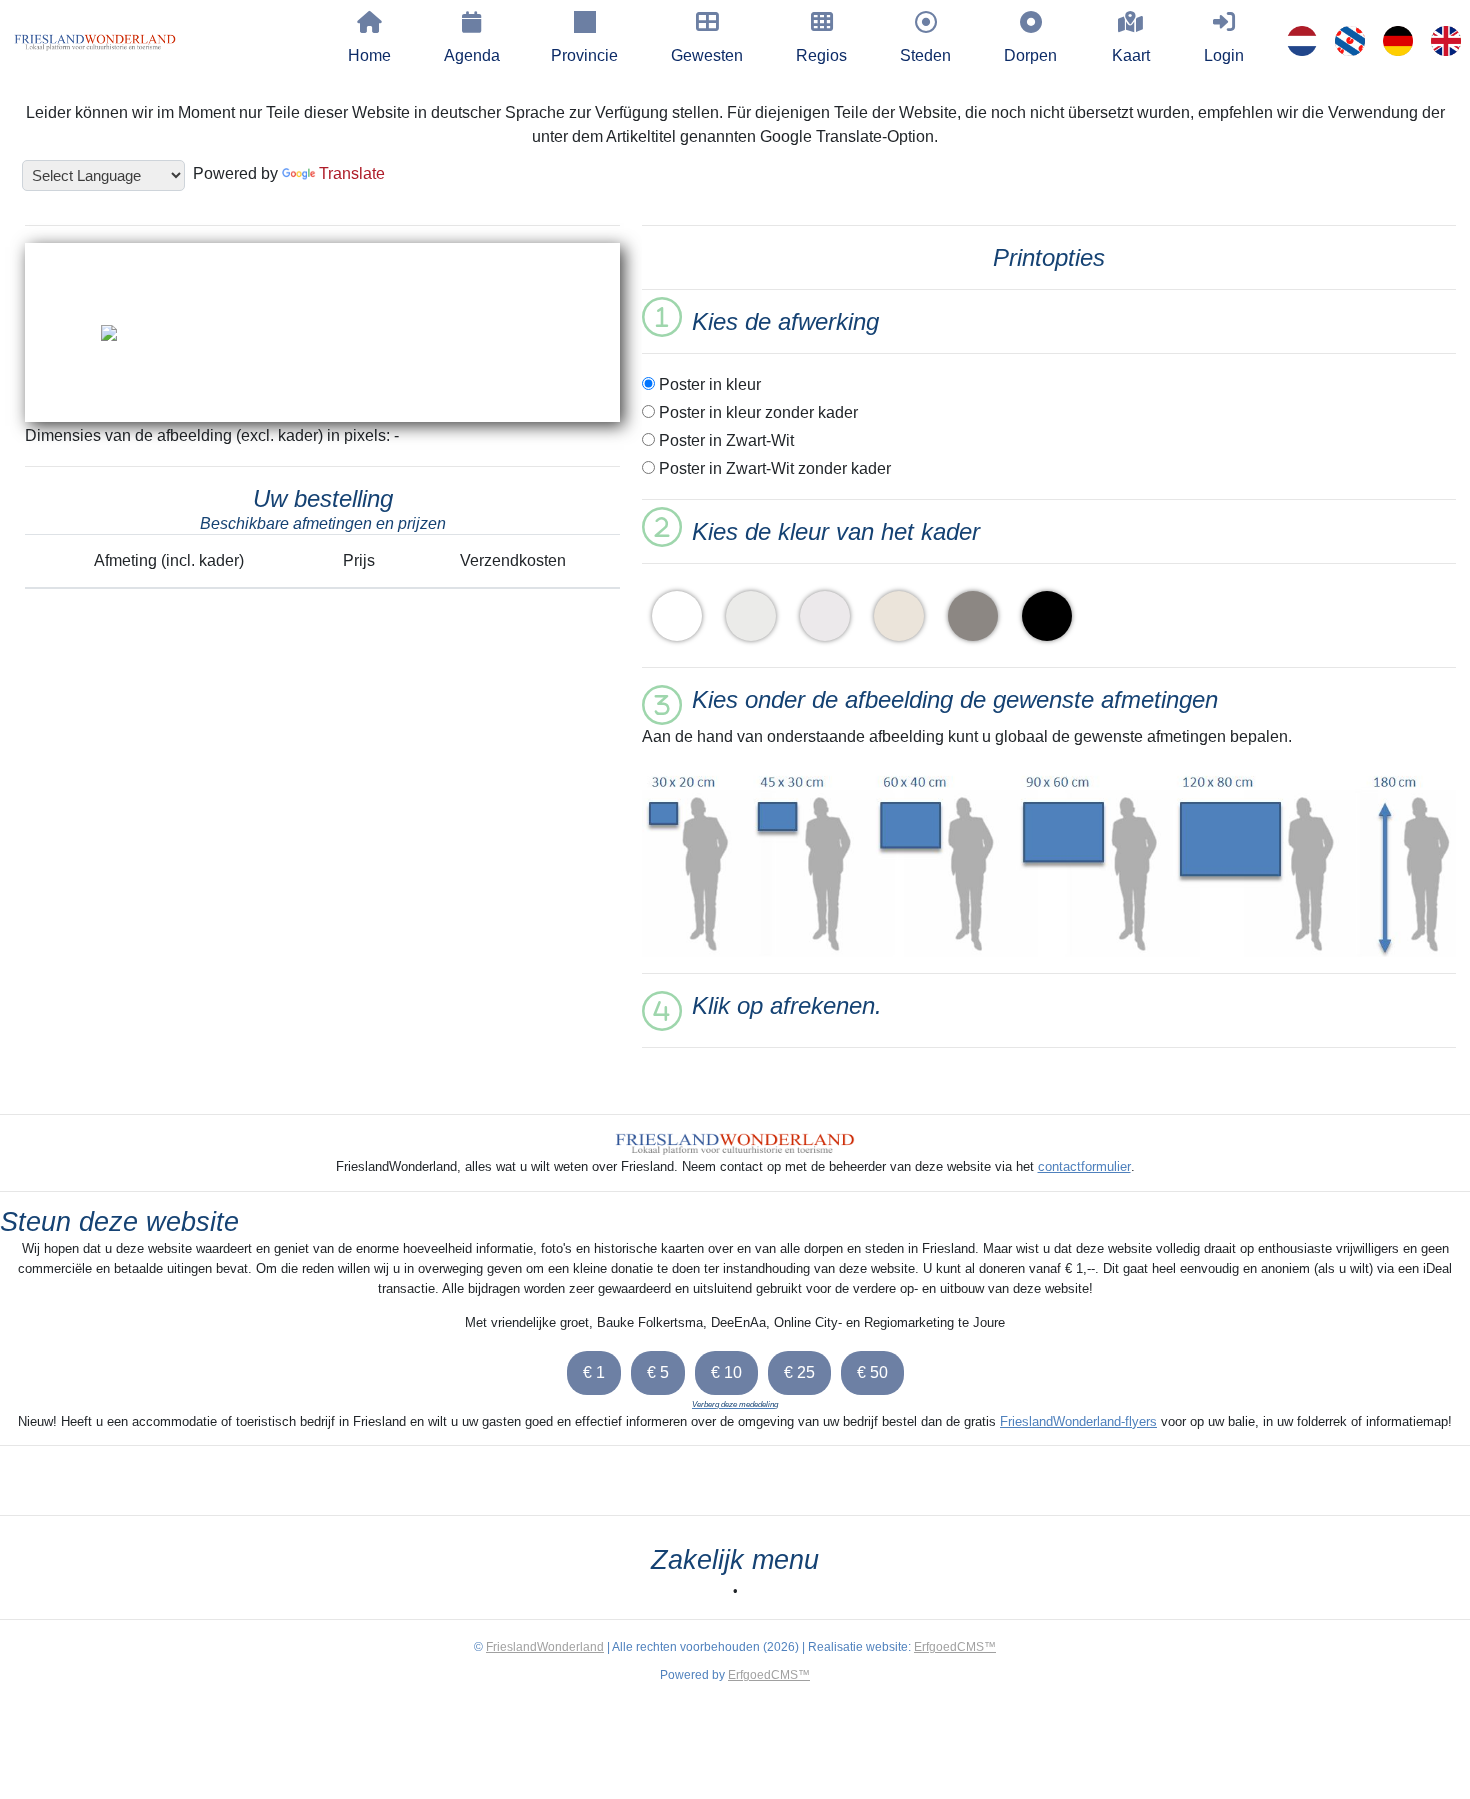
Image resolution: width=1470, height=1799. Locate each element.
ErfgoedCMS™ (955, 1647)
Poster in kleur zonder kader (756, 412)
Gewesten (707, 55)
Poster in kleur (708, 384)
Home (369, 55)
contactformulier (1084, 1166)
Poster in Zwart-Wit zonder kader (773, 468)
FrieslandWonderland (545, 1647)
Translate (352, 173)
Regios (821, 55)
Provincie (584, 55)
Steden (925, 55)
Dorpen (1030, 55)
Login (1224, 55)
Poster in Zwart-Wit (724, 440)
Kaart (1131, 55)
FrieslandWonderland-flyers (1078, 1421)
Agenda (472, 55)
